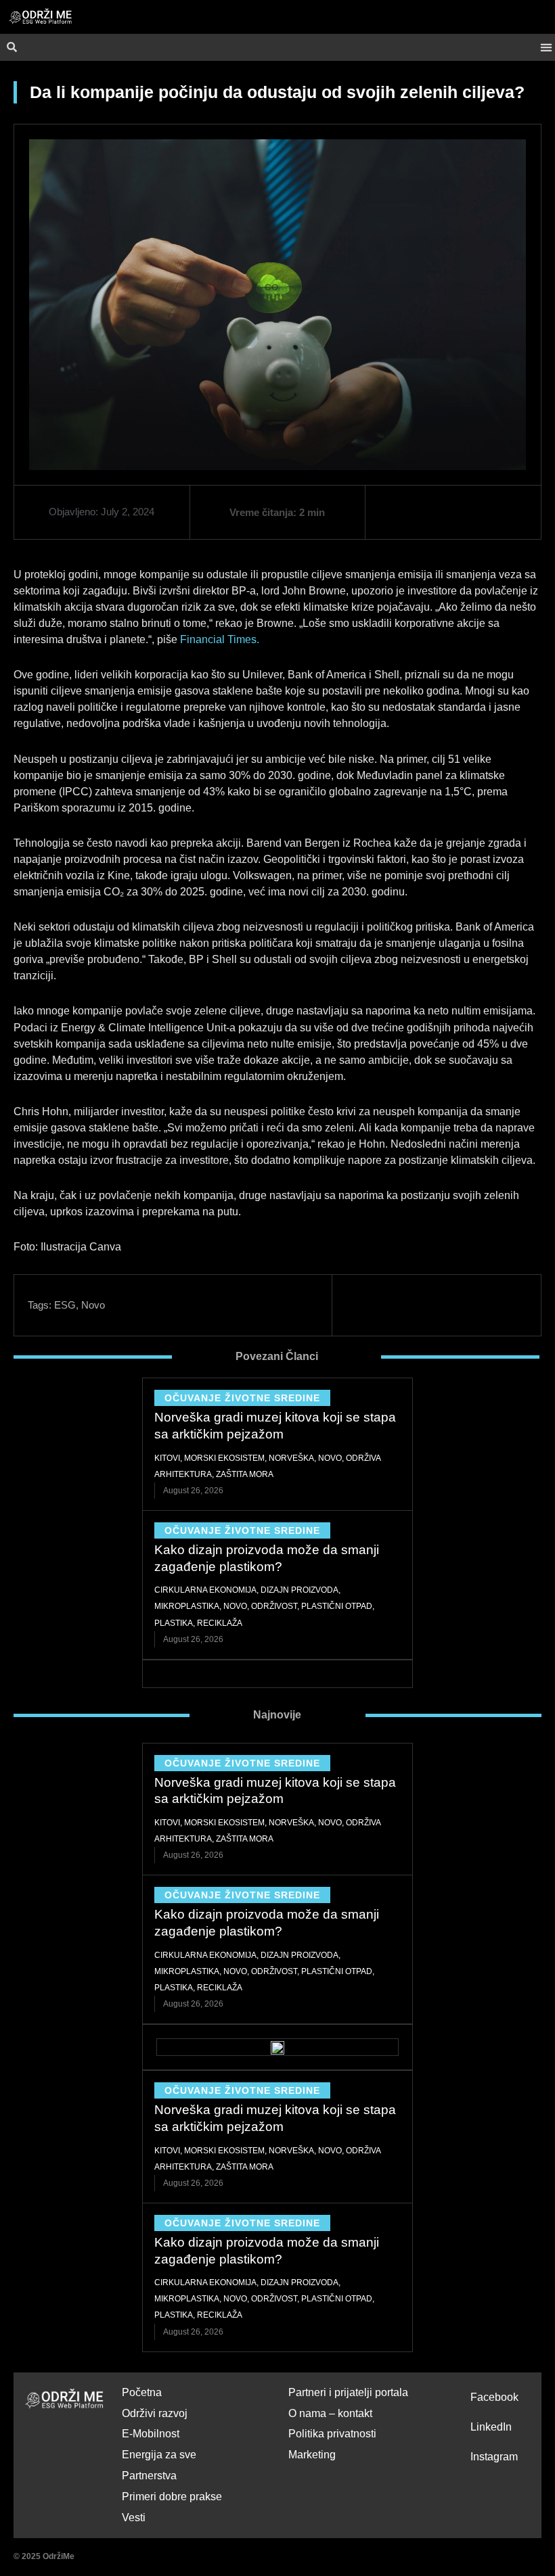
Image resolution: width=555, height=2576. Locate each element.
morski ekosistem (224, 1458)
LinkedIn (491, 2427)
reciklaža (220, 1623)
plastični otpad (337, 1606)
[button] (546, 48)
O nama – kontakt (330, 2413)
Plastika (174, 1623)
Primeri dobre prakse (172, 2497)
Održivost (274, 1606)
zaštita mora (245, 1474)
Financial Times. (220, 639)
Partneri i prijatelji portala (348, 2392)
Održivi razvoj (155, 2413)
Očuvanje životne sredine (242, 1398)
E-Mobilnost (151, 2434)
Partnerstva (149, 2476)
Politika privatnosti (332, 2434)
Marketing (312, 2455)
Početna (142, 2392)
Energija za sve (159, 2455)
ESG (65, 1305)
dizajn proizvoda (299, 1590)
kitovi (167, 1458)
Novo (93, 1305)
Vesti (134, 2518)
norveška (291, 1458)
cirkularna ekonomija (205, 1590)
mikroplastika (187, 1606)
